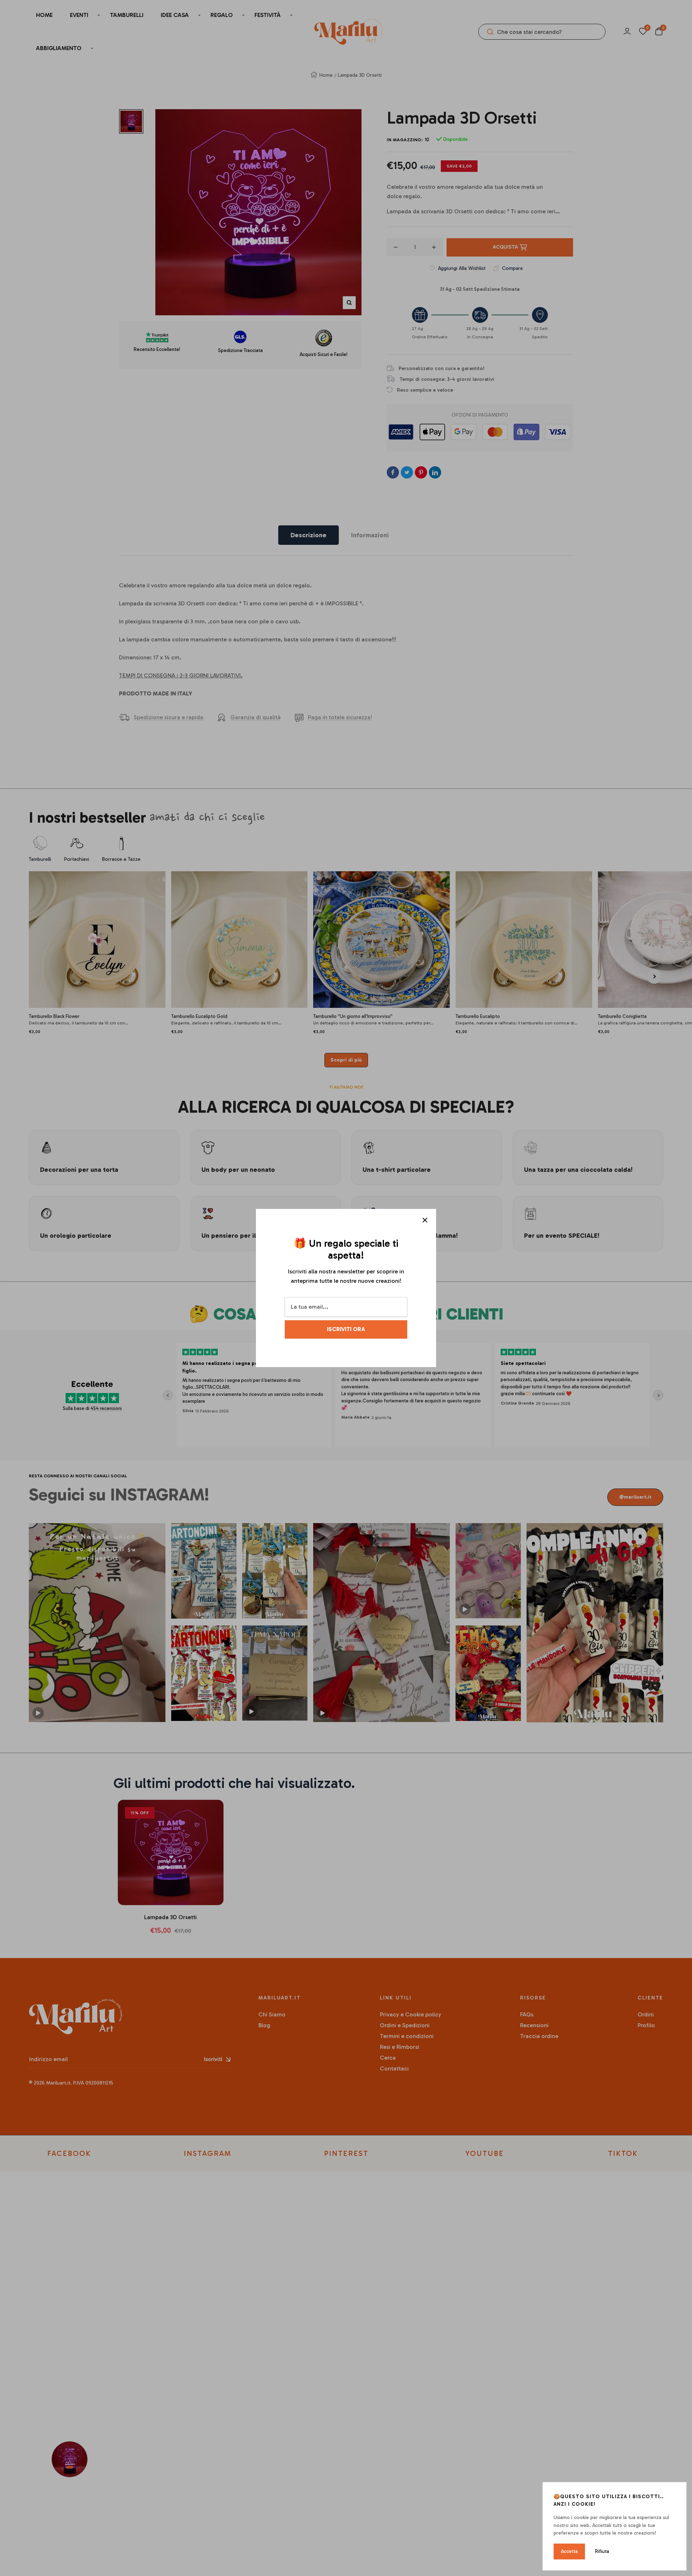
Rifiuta (602, 2551)
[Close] (425, 1220)
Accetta (569, 2551)
